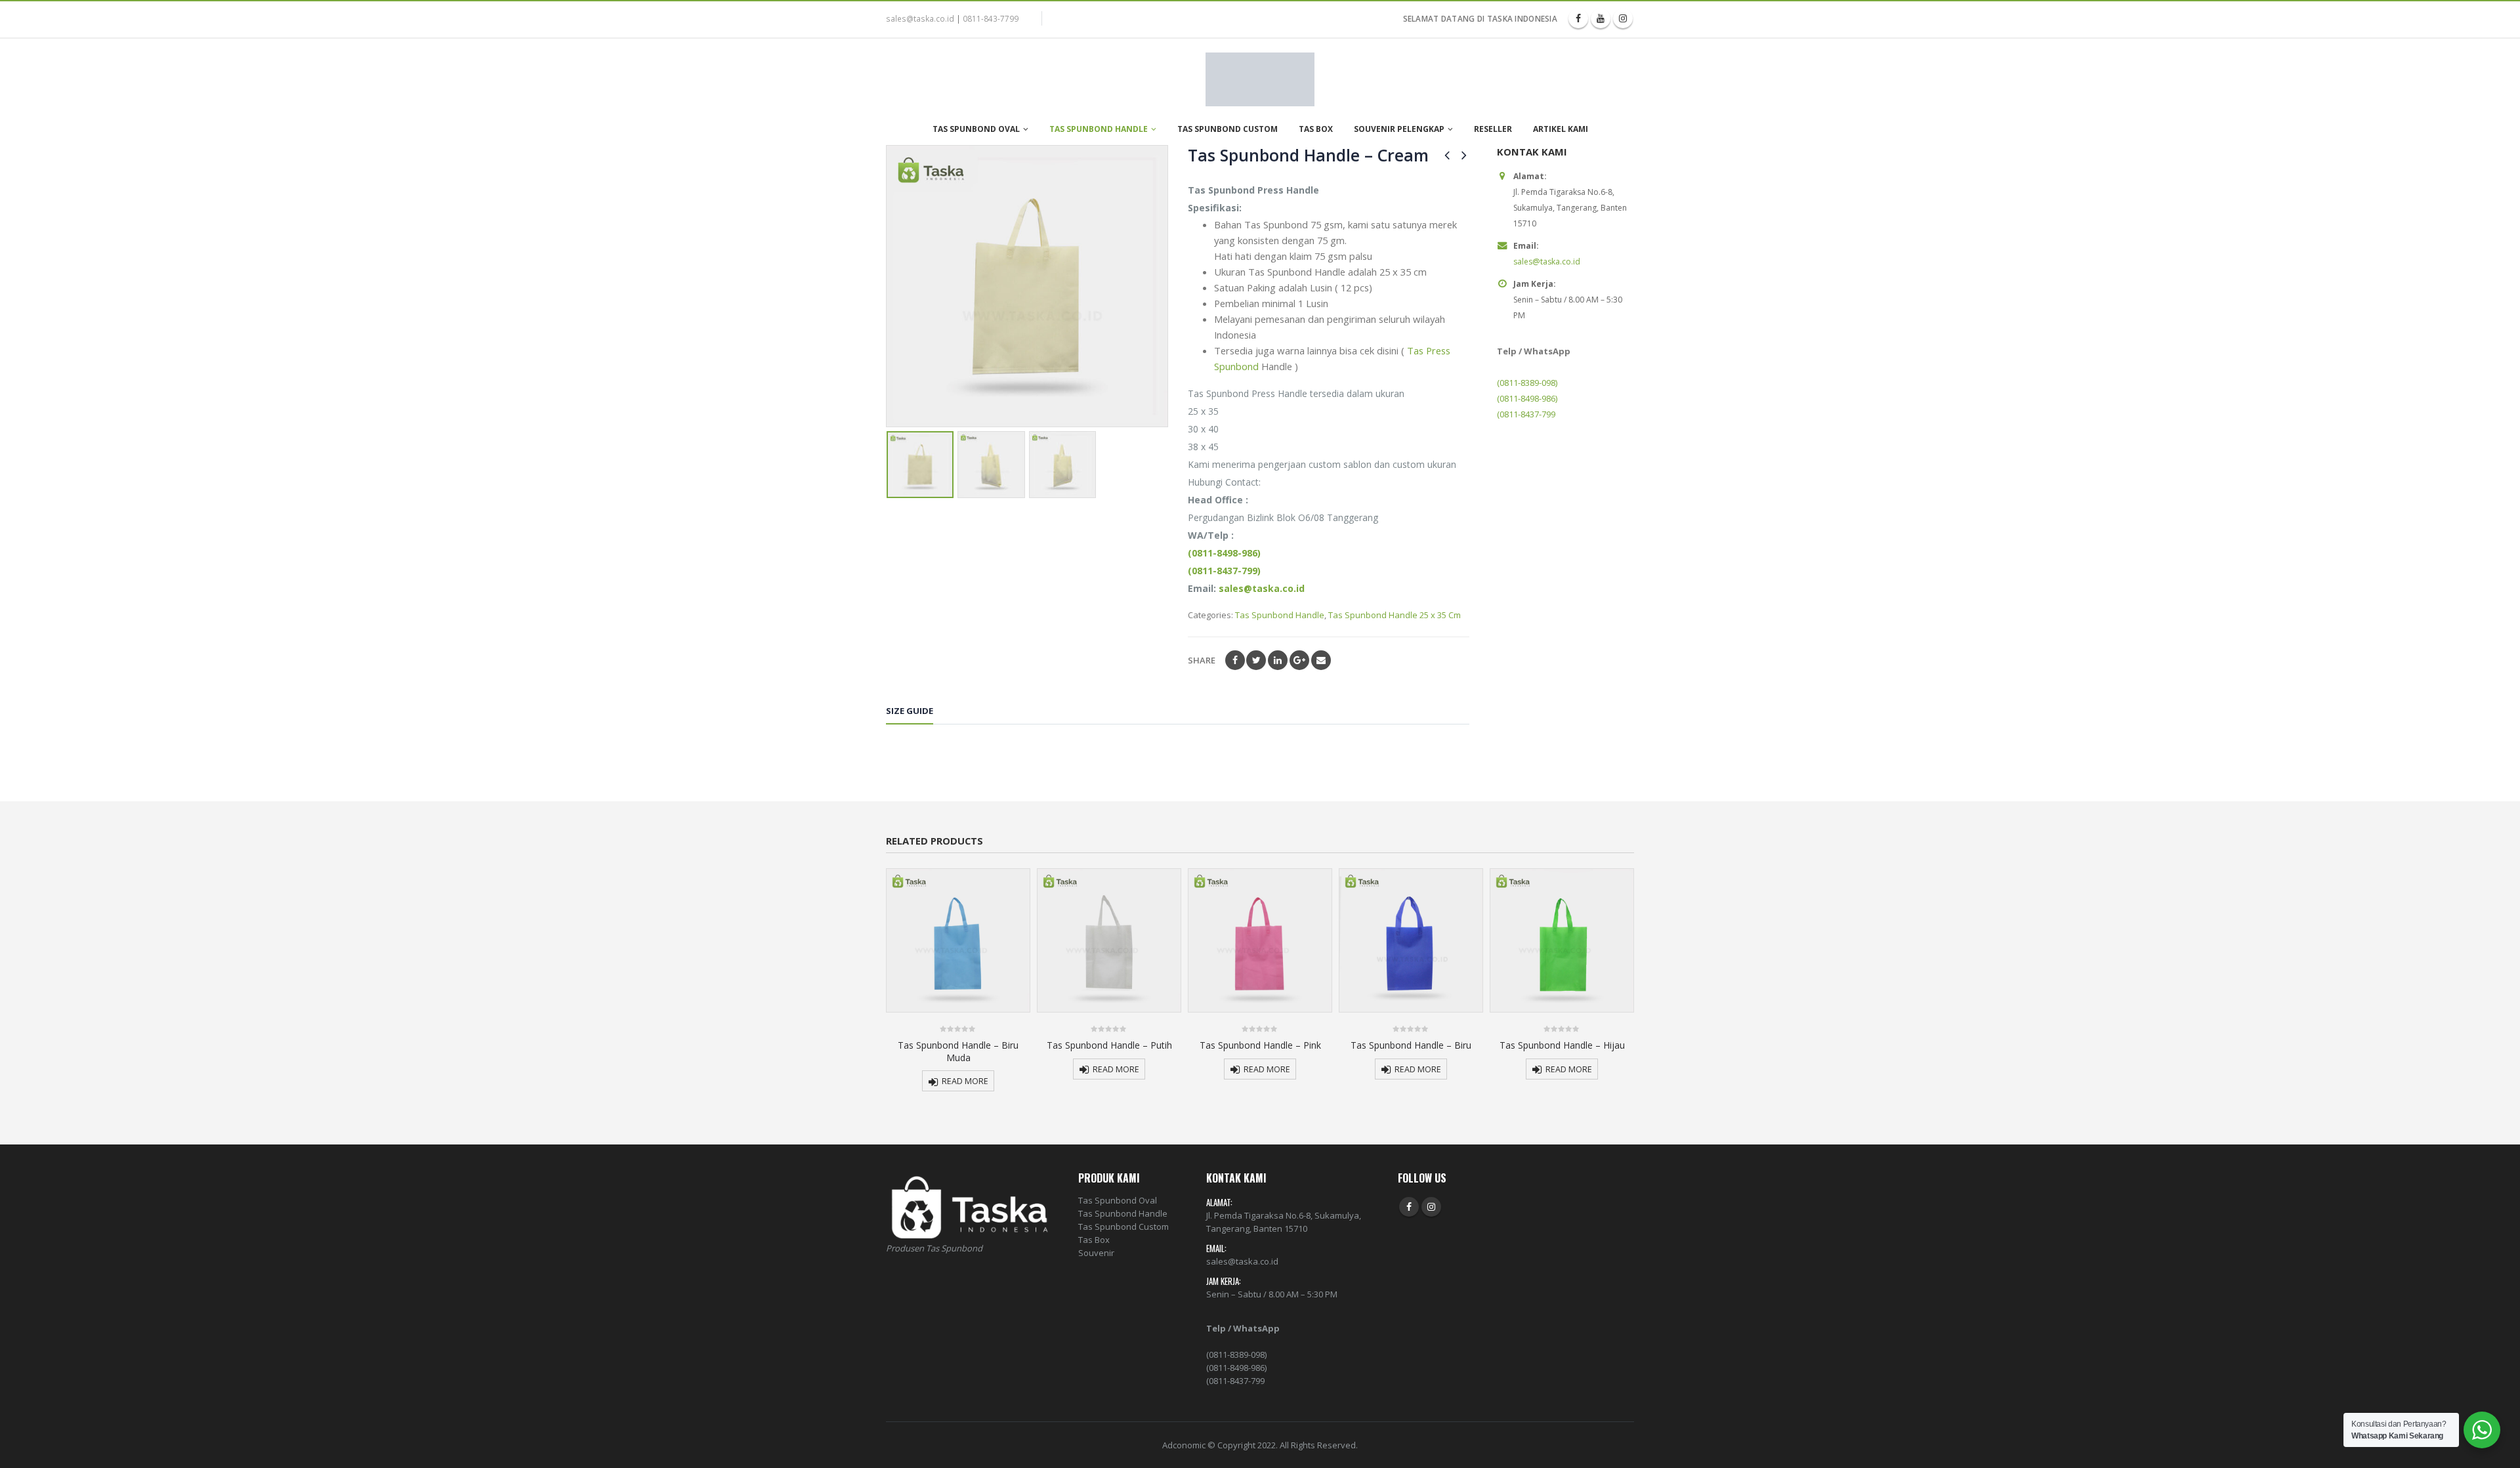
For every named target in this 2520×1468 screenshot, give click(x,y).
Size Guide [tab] (910, 711)
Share (1202, 660)
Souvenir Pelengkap (1399, 129)
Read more (965, 1081)
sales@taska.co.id (920, 18)
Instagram (1431, 1207)
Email (1321, 660)
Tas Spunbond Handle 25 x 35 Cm (1395, 615)
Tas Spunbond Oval (976, 129)
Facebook (1235, 660)
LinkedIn (1278, 660)
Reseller (1493, 129)
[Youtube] (1601, 18)
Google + (1299, 660)
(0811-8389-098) (1527, 383)
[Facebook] (1578, 18)
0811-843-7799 (991, 18)
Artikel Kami (1561, 129)
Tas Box (1316, 129)
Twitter (1256, 660)
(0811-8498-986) (1224, 553)
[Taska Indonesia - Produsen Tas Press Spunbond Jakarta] (1260, 79)
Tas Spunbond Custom (1228, 129)
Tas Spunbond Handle (1099, 129)
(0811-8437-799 (1526, 414)
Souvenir (1096, 1253)
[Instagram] (1623, 18)
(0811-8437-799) (1224, 571)
